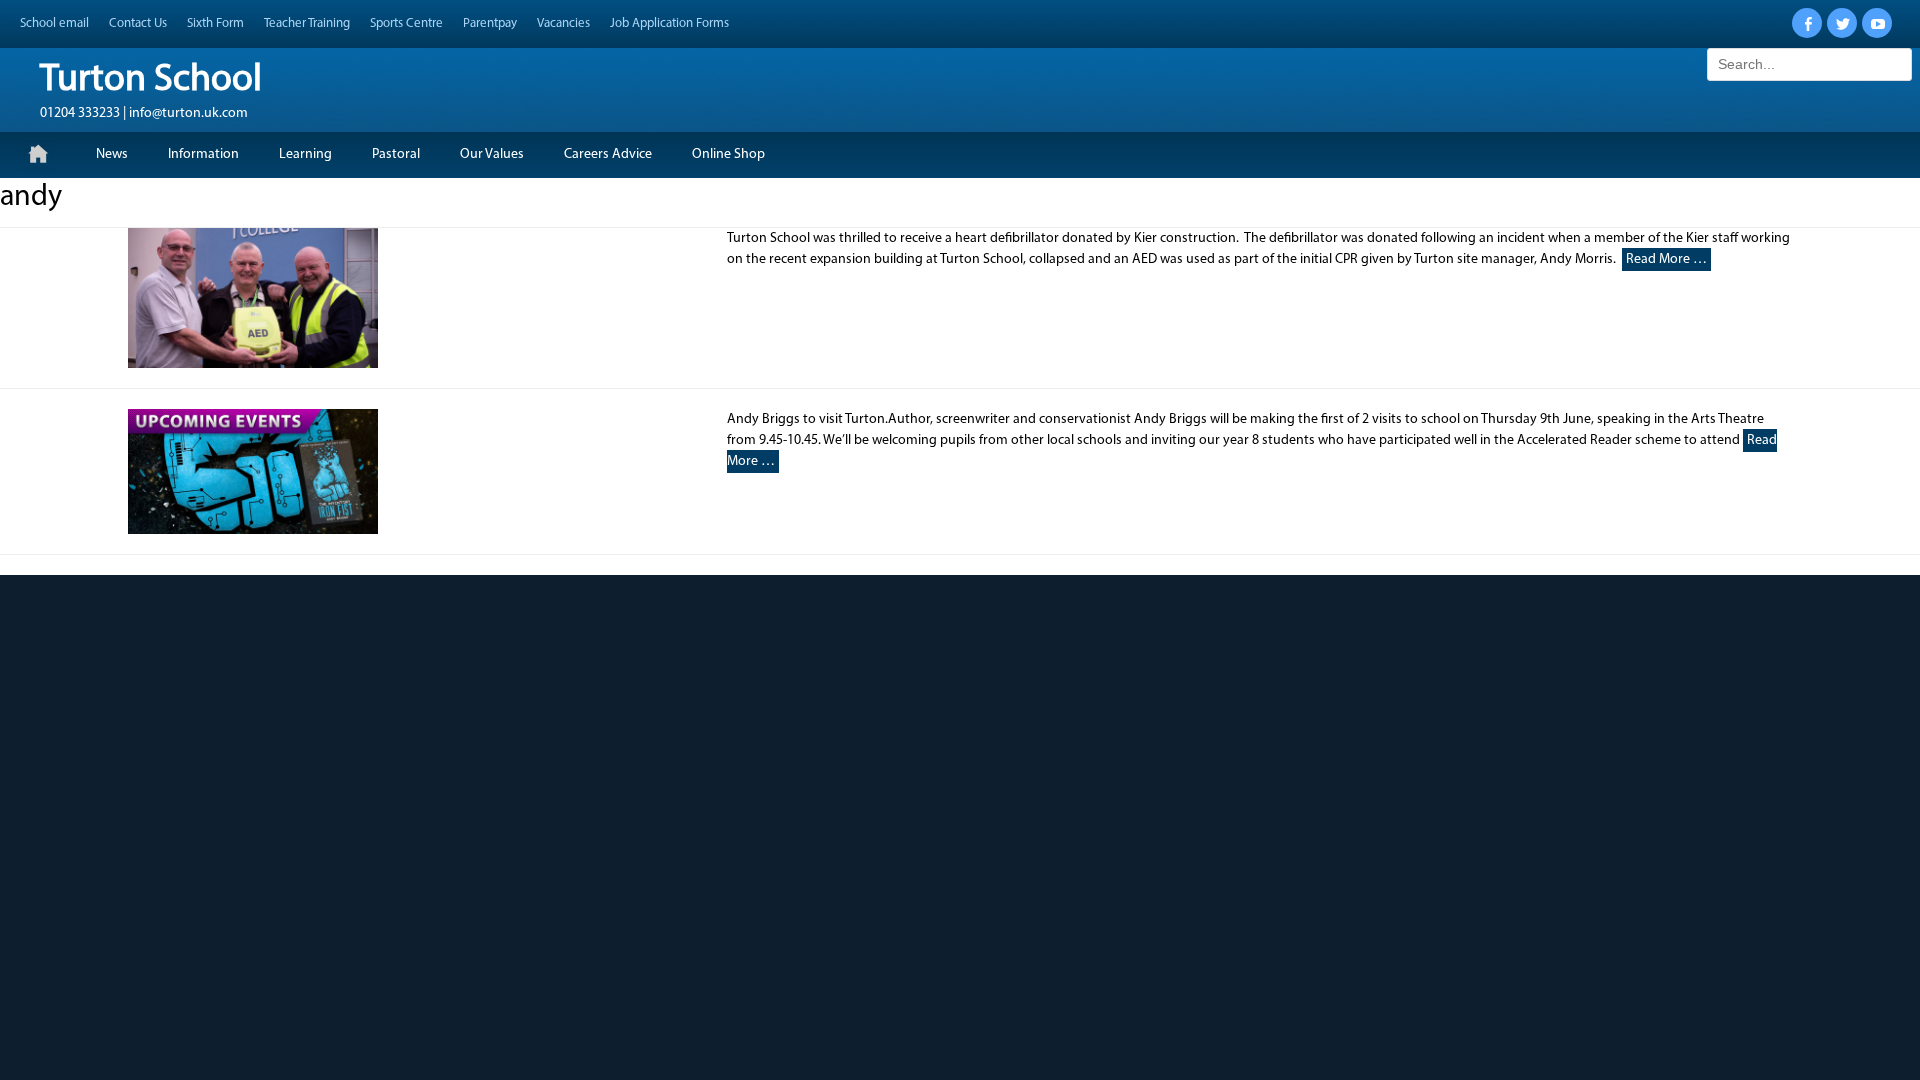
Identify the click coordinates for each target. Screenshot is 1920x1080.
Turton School (151, 80)
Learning (305, 154)
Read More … (1666, 259)
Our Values (492, 154)
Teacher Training (307, 23)
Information (203, 154)
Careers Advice (608, 154)
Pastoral (396, 154)
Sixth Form (215, 23)
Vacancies (563, 23)
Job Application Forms (669, 23)
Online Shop (728, 154)
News (112, 154)
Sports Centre (406, 23)
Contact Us (138, 23)
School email (54, 23)
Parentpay (490, 23)
